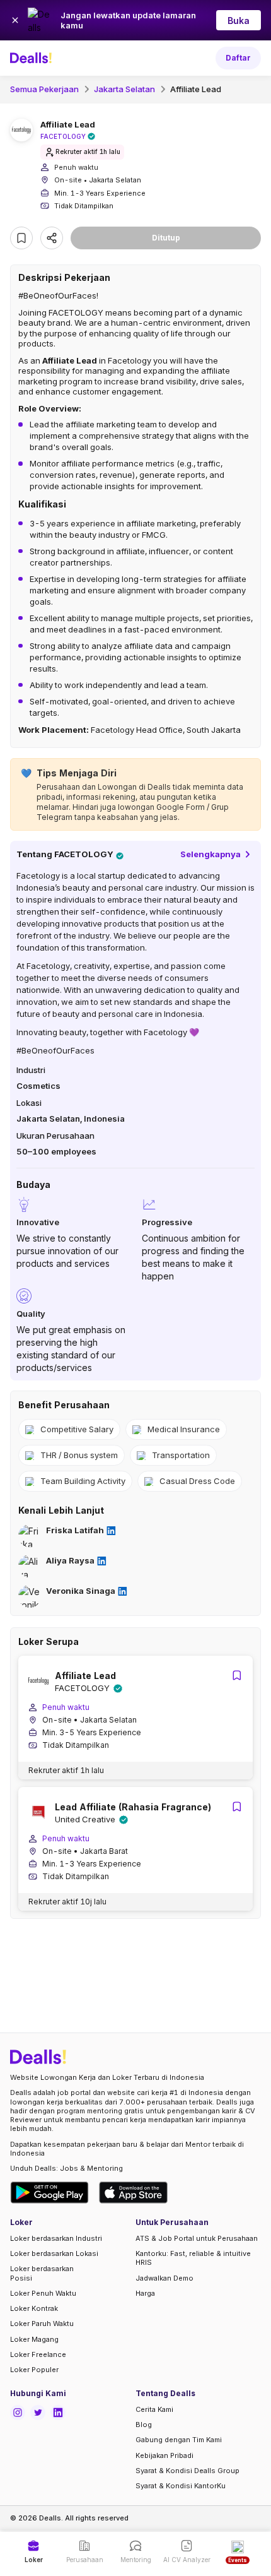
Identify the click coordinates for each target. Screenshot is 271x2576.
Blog (144, 2425)
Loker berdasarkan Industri (56, 2238)
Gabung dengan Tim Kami (179, 2440)
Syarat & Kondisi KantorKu (181, 2486)
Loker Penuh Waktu (43, 2293)
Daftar (238, 58)
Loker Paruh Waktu (42, 2324)
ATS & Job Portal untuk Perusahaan (197, 2238)
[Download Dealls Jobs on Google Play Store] (49, 2193)
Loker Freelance (38, 2354)
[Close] (15, 20)
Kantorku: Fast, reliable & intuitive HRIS (193, 2258)
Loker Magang (34, 2339)
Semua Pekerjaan (44, 89)
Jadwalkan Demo (164, 2278)
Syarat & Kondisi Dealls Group (187, 2471)
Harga (145, 2293)
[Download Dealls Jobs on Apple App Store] (134, 2193)
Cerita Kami (154, 2409)
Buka (239, 21)
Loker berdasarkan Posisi (42, 2273)
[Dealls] (33, 58)
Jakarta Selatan (124, 89)
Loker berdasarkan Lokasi (54, 2253)
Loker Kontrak (34, 2308)
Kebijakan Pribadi (164, 2455)
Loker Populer (34, 2370)
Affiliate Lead (196, 89)
